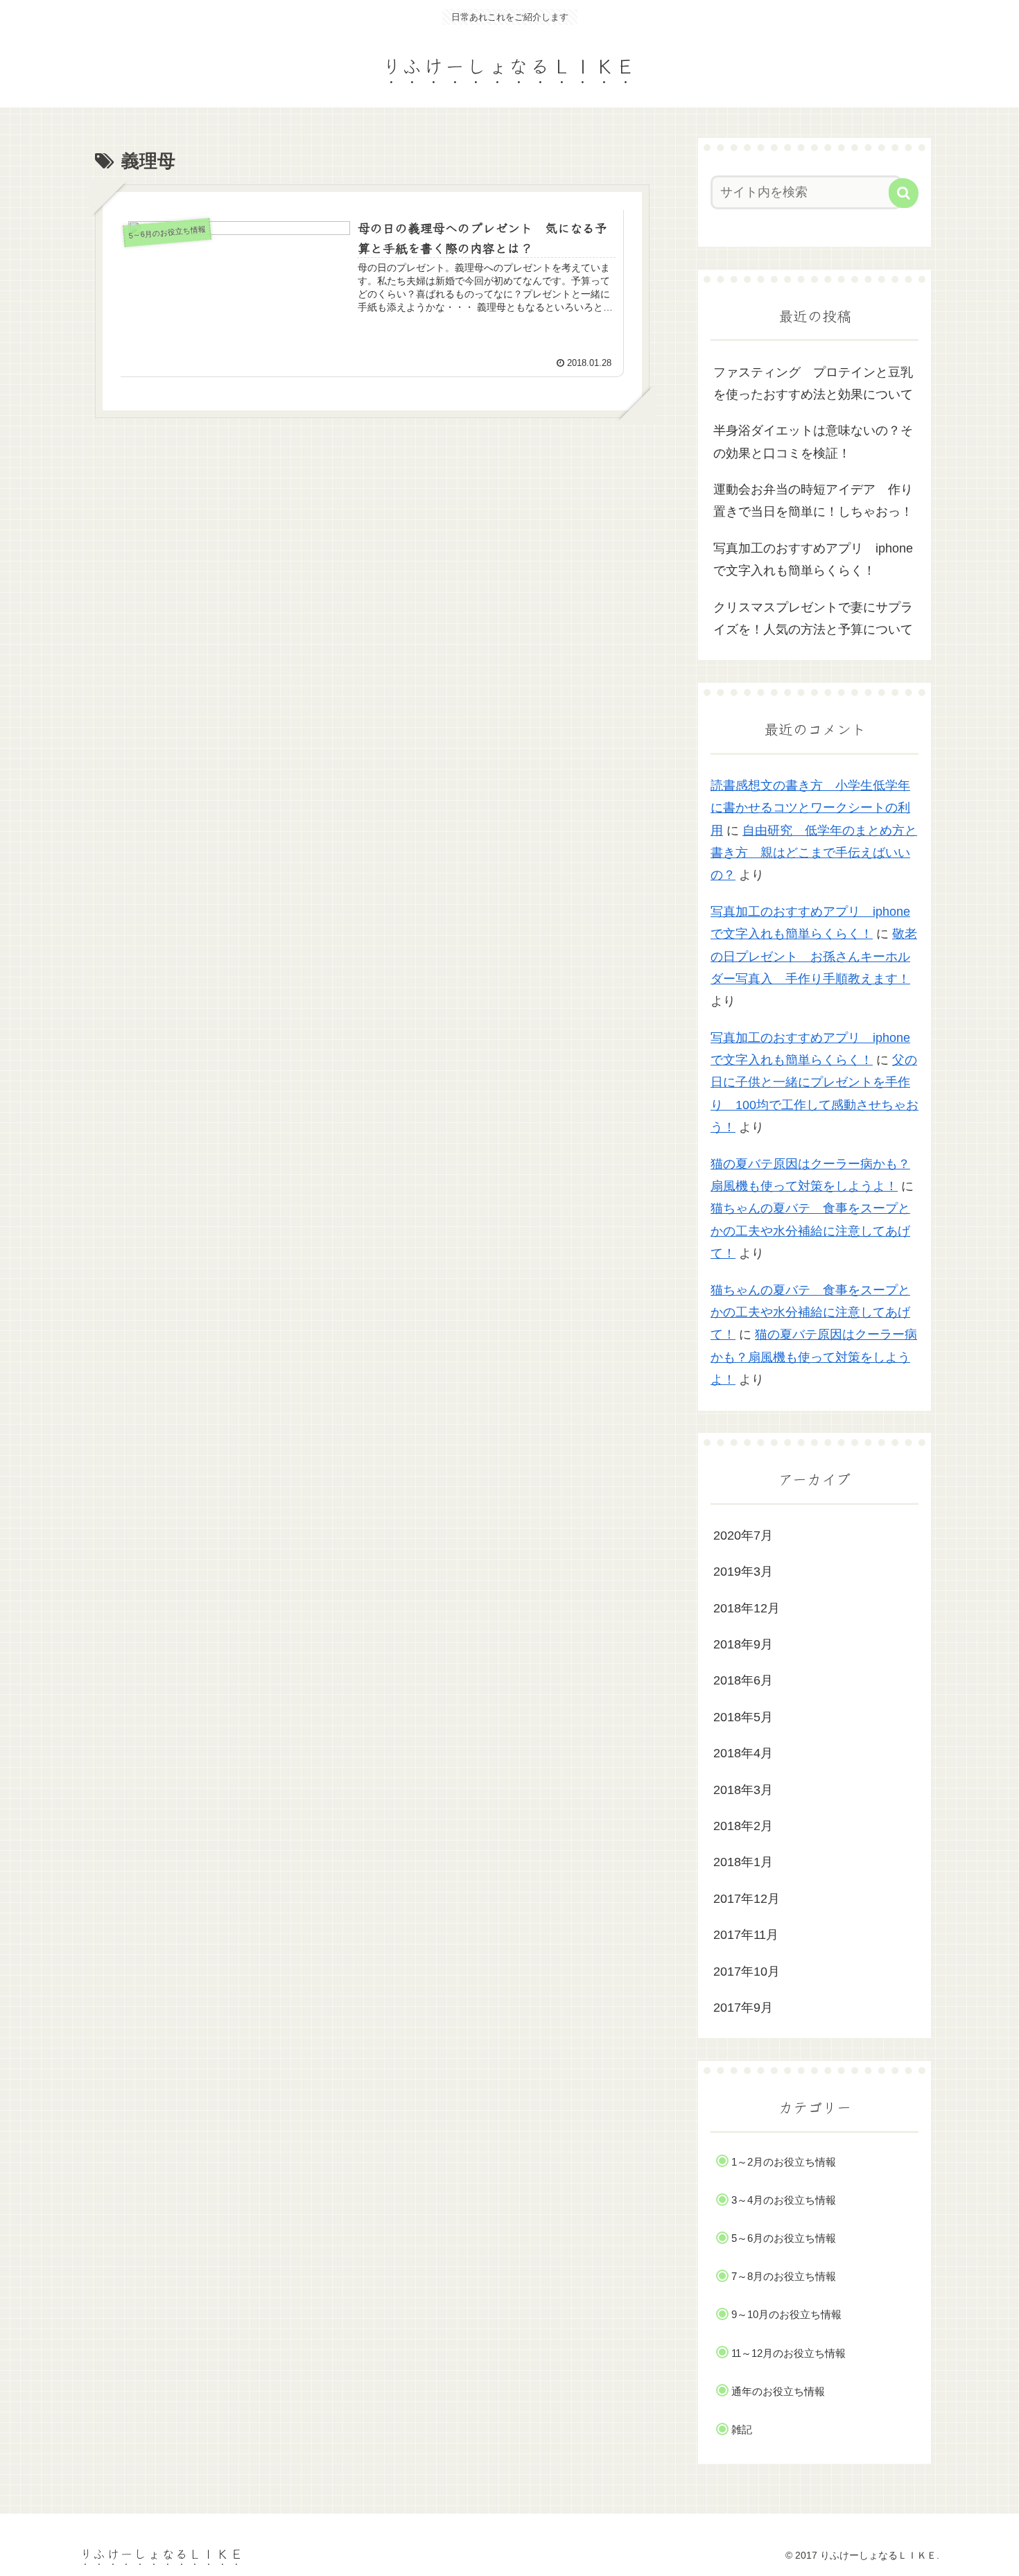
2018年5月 (743, 1717)
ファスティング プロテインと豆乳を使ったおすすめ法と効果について (813, 383)
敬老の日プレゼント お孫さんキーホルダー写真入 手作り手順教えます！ (814, 956)
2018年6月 (743, 1680)
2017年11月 (746, 1935)
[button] (904, 193)
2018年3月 (743, 1790)
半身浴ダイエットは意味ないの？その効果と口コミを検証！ (813, 442)
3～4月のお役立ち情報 (784, 2200)
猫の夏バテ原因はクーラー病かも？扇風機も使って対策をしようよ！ (814, 1357)
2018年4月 (743, 1753)
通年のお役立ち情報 (778, 2391)
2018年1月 (743, 1862)
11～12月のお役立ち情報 (789, 2353)
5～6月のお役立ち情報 (784, 2238)
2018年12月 (747, 1608)
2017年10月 (747, 1972)
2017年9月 (743, 2008)
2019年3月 (743, 1572)
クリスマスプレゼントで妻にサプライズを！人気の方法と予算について (813, 618)
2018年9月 (743, 1644)
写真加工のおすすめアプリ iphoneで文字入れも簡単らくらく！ (813, 559)
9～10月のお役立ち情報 (786, 2314)
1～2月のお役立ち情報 (784, 2162)
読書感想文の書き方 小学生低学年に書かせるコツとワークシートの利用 (810, 808)
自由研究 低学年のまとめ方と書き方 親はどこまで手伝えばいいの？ (814, 853)
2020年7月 (743, 1535)
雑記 (742, 2429)
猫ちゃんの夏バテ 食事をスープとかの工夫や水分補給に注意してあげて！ (810, 1231)
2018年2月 (743, 1826)
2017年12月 (747, 1899)
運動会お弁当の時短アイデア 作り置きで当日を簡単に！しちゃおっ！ (813, 501)
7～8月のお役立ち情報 (784, 2276)
